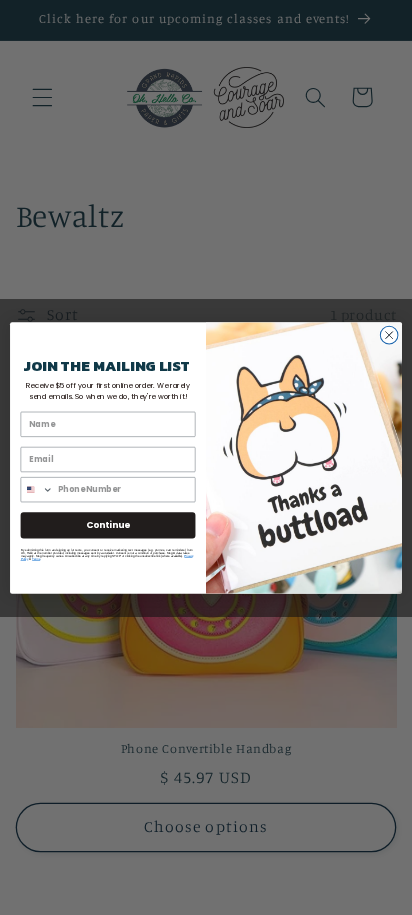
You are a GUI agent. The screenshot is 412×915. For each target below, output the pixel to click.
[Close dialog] (389, 335)
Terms (36, 558)
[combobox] (37, 489)
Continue (108, 524)
